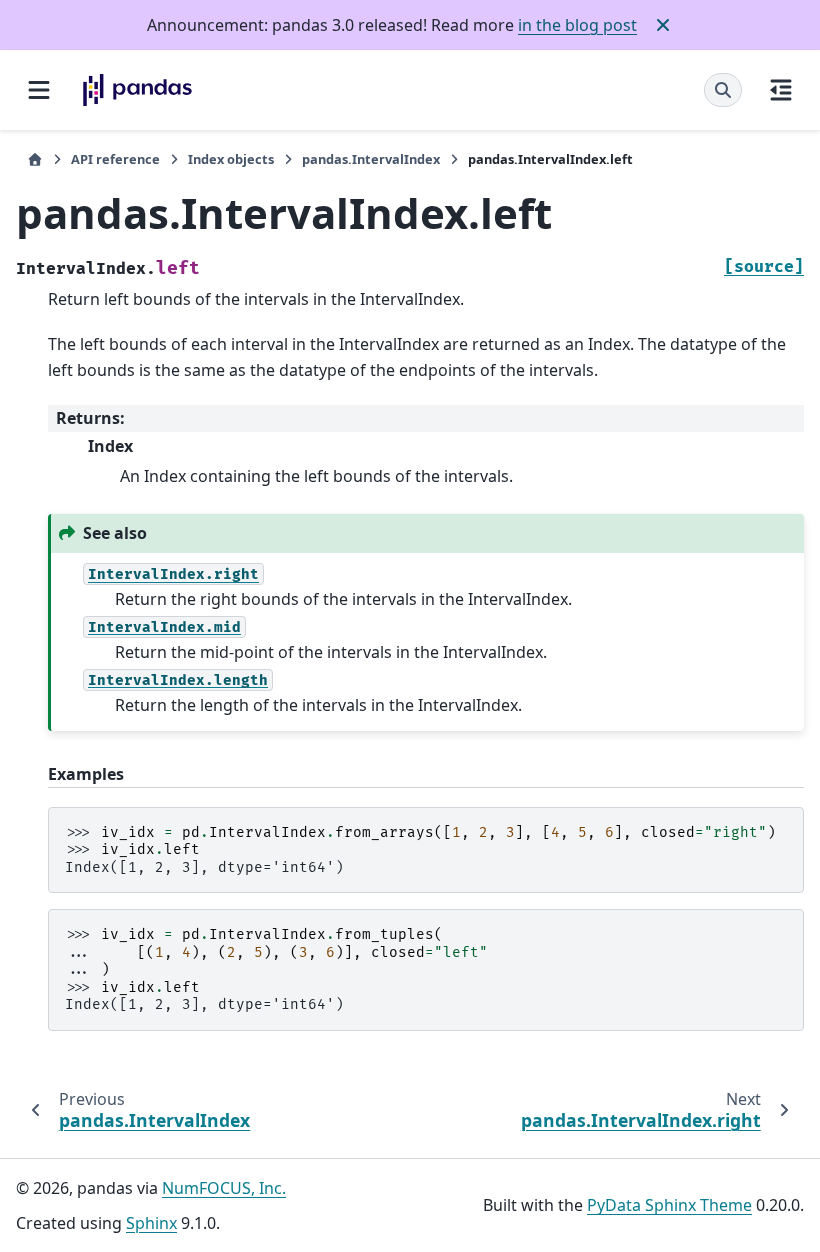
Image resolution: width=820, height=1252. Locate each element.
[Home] (35, 159)
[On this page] (781, 90)
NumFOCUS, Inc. (224, 1188)
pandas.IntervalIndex (371, 159)
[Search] (723, 90)
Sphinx (151, 1223)
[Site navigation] (39, 90)
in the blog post (577, 25)
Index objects (231, 159)
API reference (115, 159)
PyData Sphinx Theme (669, 1205)
